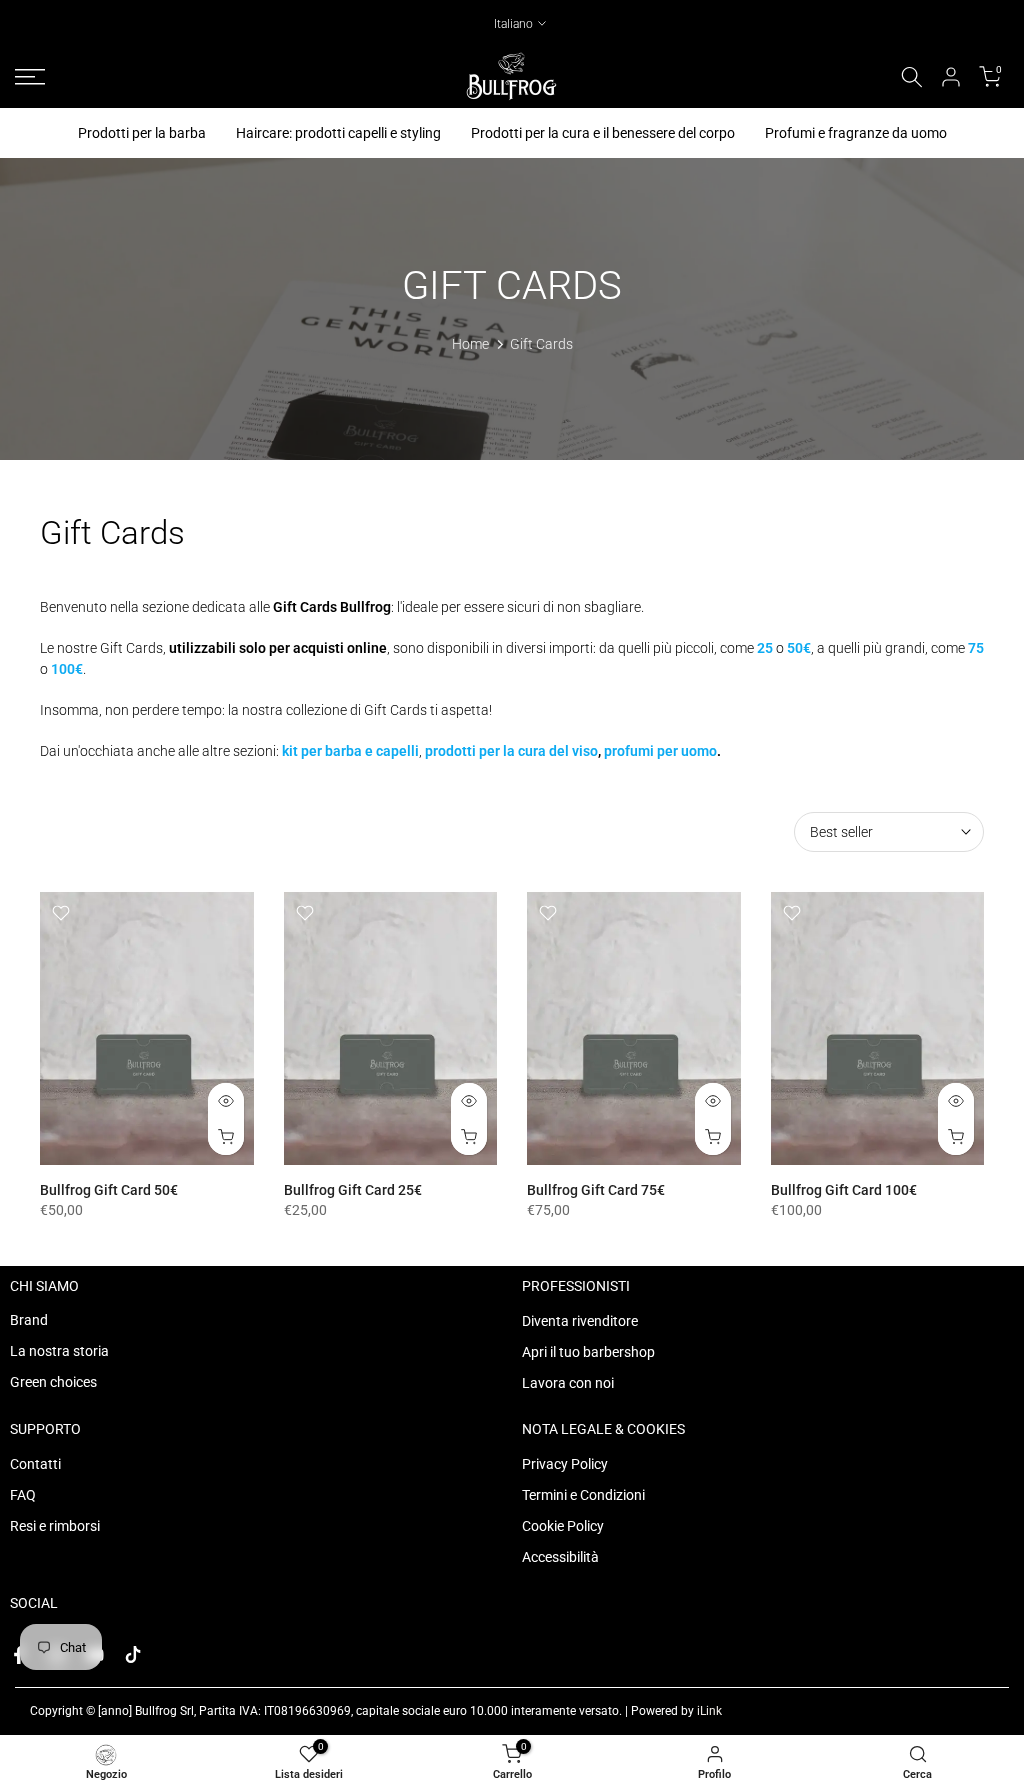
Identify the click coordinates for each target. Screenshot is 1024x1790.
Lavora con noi (568, 1383)
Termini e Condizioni (583, 1495)
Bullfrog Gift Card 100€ (844, 1190)
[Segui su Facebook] (19, 1655)
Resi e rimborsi (55, 1526)
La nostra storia (59, 1351)
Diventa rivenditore (580, 1321)
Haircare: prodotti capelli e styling (338, 133)
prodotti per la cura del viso (511, 751)
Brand (29, 1320)
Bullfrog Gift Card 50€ (109, 1190)
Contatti (35, 1464)
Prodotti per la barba (142, 133)
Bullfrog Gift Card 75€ (596, 1190)
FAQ (23, 1495)
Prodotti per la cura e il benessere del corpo (603, 133)
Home (470, 344)
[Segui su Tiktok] (133, 1655)
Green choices (53, 1382)
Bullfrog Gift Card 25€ (353, 1190)
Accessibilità (560, 1557)
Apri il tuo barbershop (588, 1352)
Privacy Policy (565, 1464)
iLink (709, 1711)
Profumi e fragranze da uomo (856, 133)
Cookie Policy (563, 1526)
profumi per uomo (660, 751)
